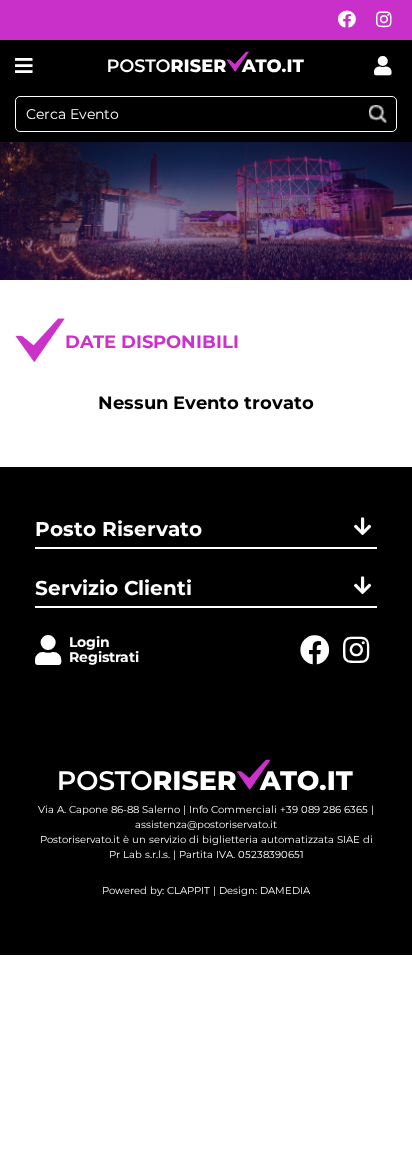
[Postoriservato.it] (206, 65)
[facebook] (342, 20)
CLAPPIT (188, 890)
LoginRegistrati (104, 649)
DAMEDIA (285, 890)
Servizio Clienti (113, 588)
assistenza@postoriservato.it (206, 824)
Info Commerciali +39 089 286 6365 (278, 809)
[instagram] (379, 20)
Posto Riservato (118, 529)
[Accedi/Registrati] (52, 651)
